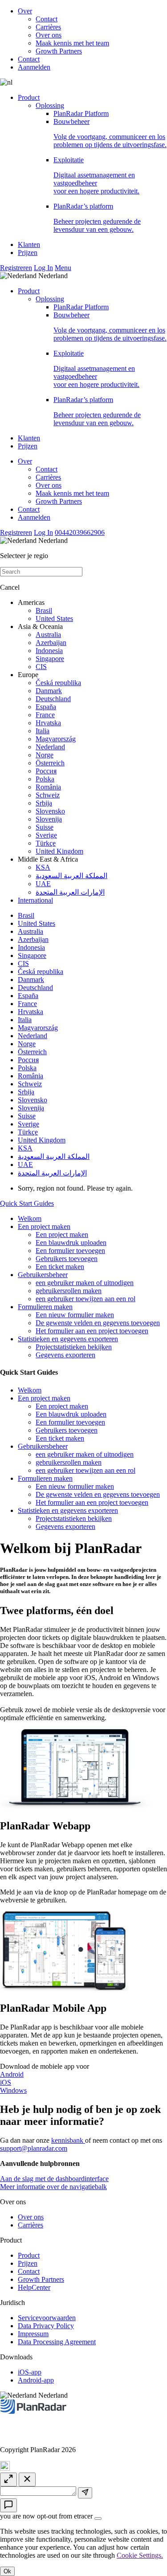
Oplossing (50, 105)
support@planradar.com (34, 2148)
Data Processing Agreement (57, 2342)
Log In (43, 268)
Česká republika (58, 683)
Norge (45, 755)
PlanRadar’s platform (97, 218)
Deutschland (53, 699)
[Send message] (85, 2493)
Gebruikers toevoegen (67, 1259)
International (35, 900)
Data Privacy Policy (46, 2326)
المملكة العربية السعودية (71, 876)
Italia (43, 731)
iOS (6, 2082)
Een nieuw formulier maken (75, 1315)
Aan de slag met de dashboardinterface (54, 2179)
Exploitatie (96, 175)
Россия (46, 771)
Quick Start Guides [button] (27, 1203)
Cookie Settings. (140, 2555)
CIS (41, 667)
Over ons (49, 35)
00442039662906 (80, 532)
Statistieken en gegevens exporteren (68, 1339)
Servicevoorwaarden (47, 2318)
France (45, 715)
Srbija (44, 803)
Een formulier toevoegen (70, 1251)
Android (12, 2074)
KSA (43, 867)
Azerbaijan (51, 643)
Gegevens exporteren (65, 1355)
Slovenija (49, 819)
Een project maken (44, 1226)
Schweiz (48, 795)
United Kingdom (59, 851)
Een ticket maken (60, 1267)
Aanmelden (34, 67)
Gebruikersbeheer (43, 1275)
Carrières (48, 27)
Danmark (49, 691)
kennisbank (68, 2140)
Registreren (16, 268)
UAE (43, 884)
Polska (45, 779)
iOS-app (30, 2372)
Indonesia (49, 651)
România (48, 787)
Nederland (50, 747)
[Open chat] (8, 2505)
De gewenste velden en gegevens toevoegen (98, 1323)
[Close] (98, 2518)
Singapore (50, 659)
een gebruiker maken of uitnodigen (85, 1283)
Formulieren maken (45, 1307)
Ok (7, 2571)
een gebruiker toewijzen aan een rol (86, 1299)
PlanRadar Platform (81, 113)
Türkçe (46, 843)
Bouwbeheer (110, 133)
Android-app (36, 2380)
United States (54, 618)
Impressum (33, 2334)
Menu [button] (63, 268)
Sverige (46, 835)
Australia (48, 635)
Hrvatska (48, 723)
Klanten (29, 244)
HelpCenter (34, 2287)
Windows (13, 2090)
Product (29, 97)
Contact (47, 19)
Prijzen (28, 253)
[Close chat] (27, 2479)
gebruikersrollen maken (69, 1291)
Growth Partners (59, 51)
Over (25, 11)
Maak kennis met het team (72, 43)
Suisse (45, 827)
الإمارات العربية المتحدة (70, 892)
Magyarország (56, 739)
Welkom (30, 1218)
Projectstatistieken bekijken (74, 1347)
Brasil (44, 610)
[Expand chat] (8, 2479)
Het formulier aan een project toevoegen (92, 1331)
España (46, 707)
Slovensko (50, 811)
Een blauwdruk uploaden (71, 1243)
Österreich (50, 763)
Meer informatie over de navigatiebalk (53, 2187)
